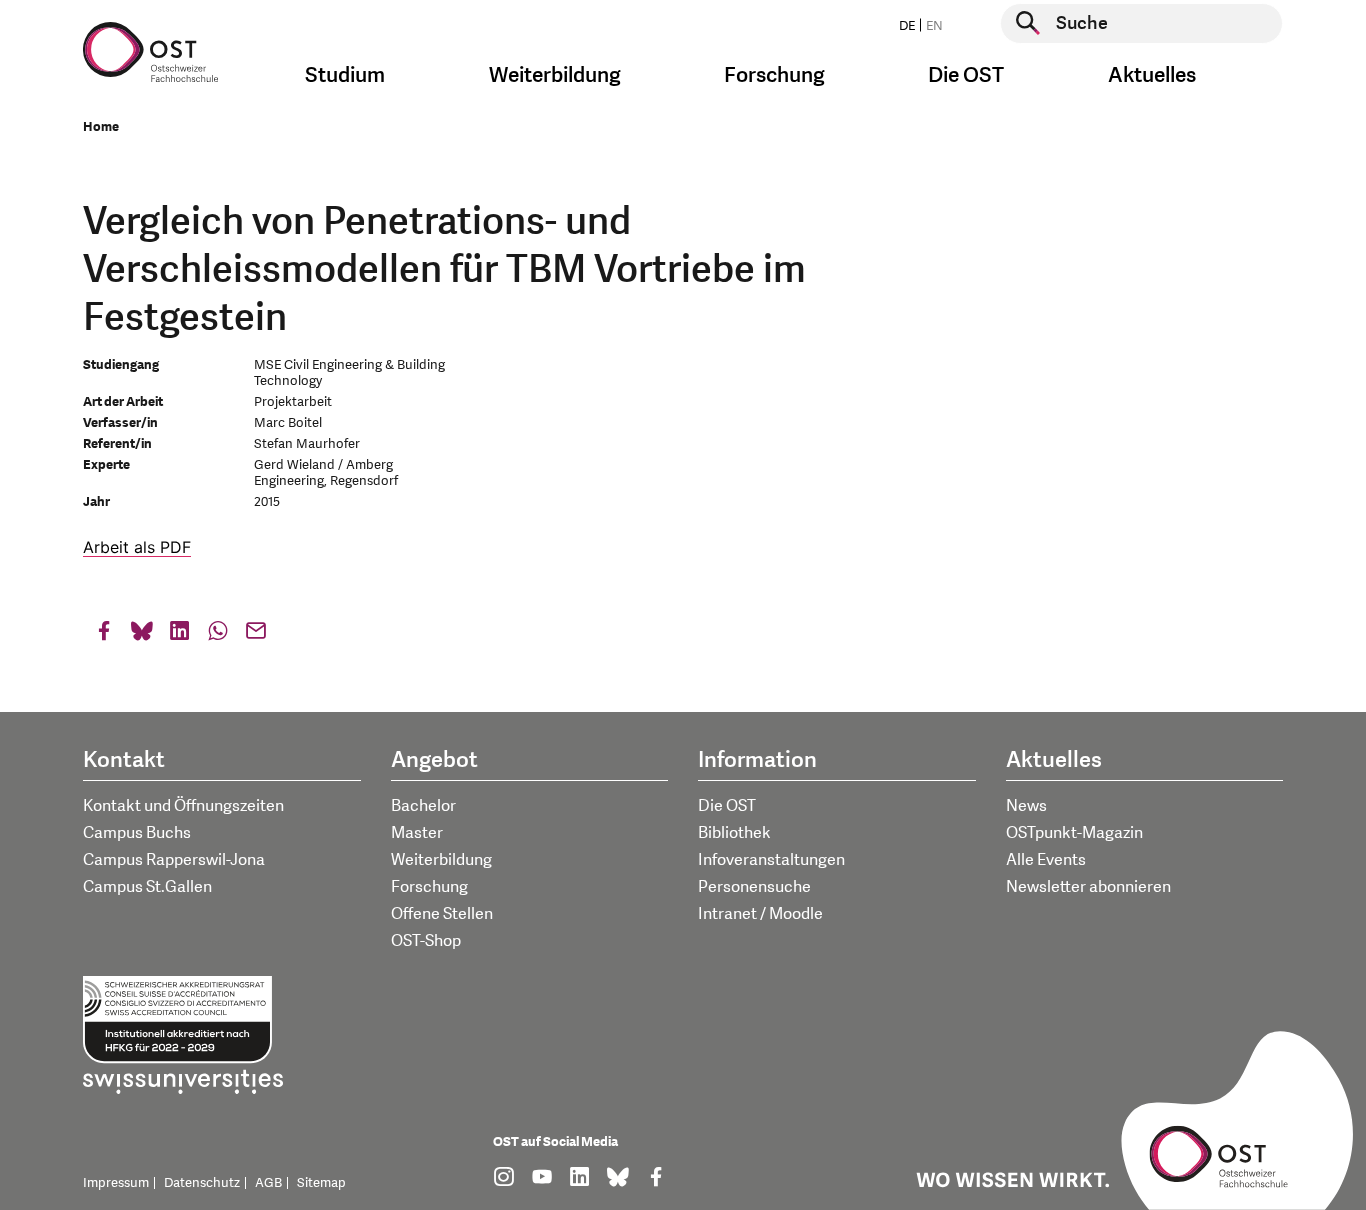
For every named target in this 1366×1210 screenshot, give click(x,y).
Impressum (116, 1183)
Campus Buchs (137, 833)
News (1026, 806)
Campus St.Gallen (147, 887)
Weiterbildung (441, 860)
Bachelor (423, 806)
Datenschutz (202, 1183)
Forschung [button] (774, 75)
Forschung (429, 887)
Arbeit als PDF (137, 547)
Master (417, 833)
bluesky (142, 635)
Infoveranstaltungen (771, 860)
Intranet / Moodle (760, 914)
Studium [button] (345, 75)
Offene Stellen (442, 914)
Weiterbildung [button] (555, 75)
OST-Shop (426, 941)
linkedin (180, 635)
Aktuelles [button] (1152, 75)
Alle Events (1046, 860)
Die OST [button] (966, 75)
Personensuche (754, 887)
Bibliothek (734, 833)
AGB (268, 1183)
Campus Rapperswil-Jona (174, 860)
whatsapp (218, 635)
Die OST (727, 806)
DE (907, 26)
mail (256, 635)
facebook (104, 635)
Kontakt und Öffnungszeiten (183, 806)
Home (101, 127)
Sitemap (321, 1183)
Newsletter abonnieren (1088, 887)
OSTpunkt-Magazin (1074, 833)
